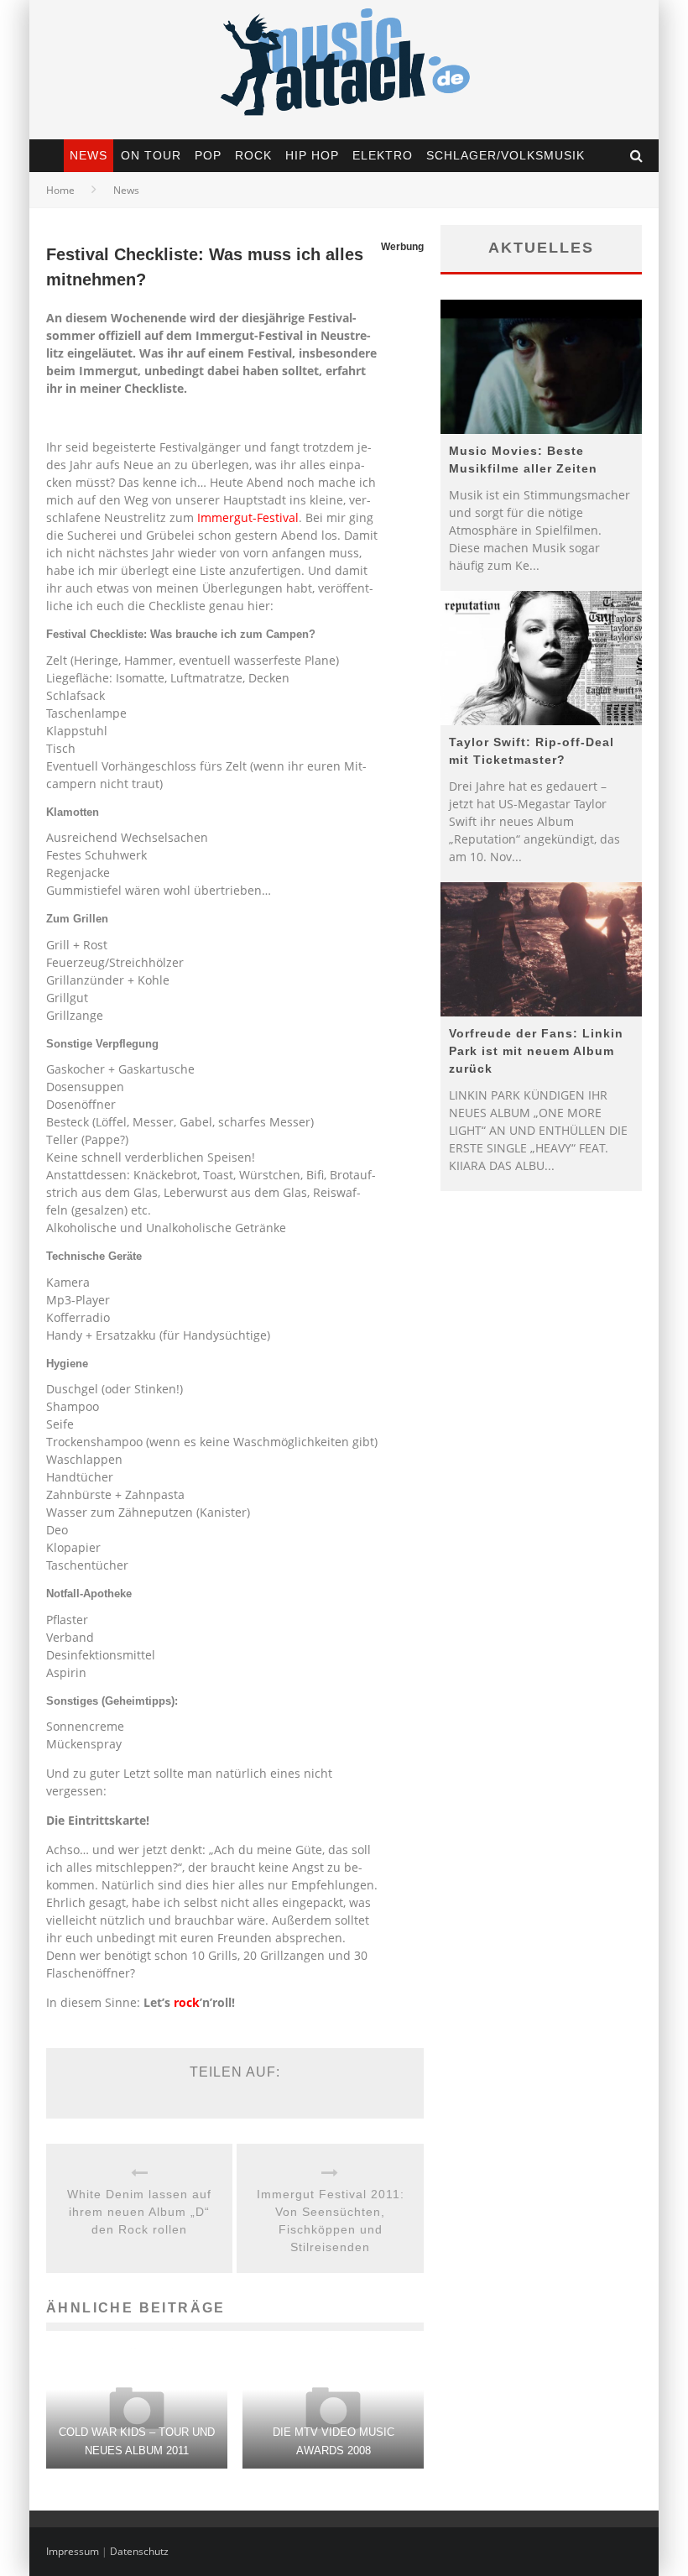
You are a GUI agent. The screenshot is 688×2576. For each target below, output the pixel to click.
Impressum (73, 2551)
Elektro (383, 155)
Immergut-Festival (248, 517)
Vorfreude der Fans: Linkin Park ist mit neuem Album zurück (536, 1051)
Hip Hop (312, 155)
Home (60, 190)
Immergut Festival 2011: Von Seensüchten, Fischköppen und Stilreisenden (331, 2221)
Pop (208, 155)
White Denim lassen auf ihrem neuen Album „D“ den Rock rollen (139, 2212)
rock (187, 2002)
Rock (253, 155)
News (89, 155)
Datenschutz (139, 2551)
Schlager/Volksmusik (506, 155)
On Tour (151, 155)
